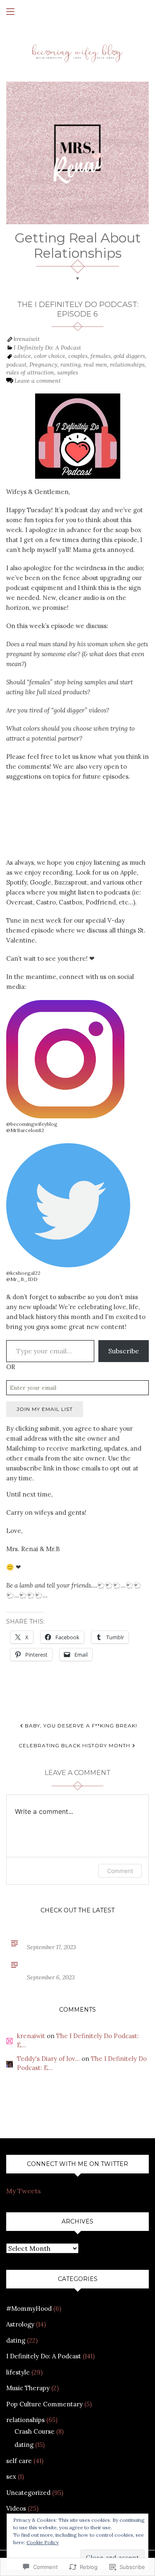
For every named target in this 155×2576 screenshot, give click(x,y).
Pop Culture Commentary (44, 2404)
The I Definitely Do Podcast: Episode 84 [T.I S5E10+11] (76, 1964)
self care (19, 2461)
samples (68, 372)
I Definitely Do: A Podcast (47, 348)
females (101, 356)
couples (78, 356)
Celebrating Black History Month (74, 1745)
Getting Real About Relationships (78, 245)
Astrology (20, 2324)
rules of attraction (30, 372)
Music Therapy (28, 2388)
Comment (120, 1871)
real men (95, 365)
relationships (127, 365)
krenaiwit (27, 339)
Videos (16, 2508)
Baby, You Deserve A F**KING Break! (81, 1726)
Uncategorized (28, 2493)
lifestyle (18, 2372)
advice (22, 356)
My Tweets (24, 2191)
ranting (70, 365)
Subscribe (124, 1351)
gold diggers (129, 356)
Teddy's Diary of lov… (48, 2059)
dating (16, 2340)
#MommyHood (29, 2309)
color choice (50, 356)
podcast (16, 365)
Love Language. (54, 1938)
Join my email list (45, 1409)
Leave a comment (38, 381)
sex (11, 2476)
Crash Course (35, 2431)
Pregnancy (43, 365)
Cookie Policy (43, 2542)
